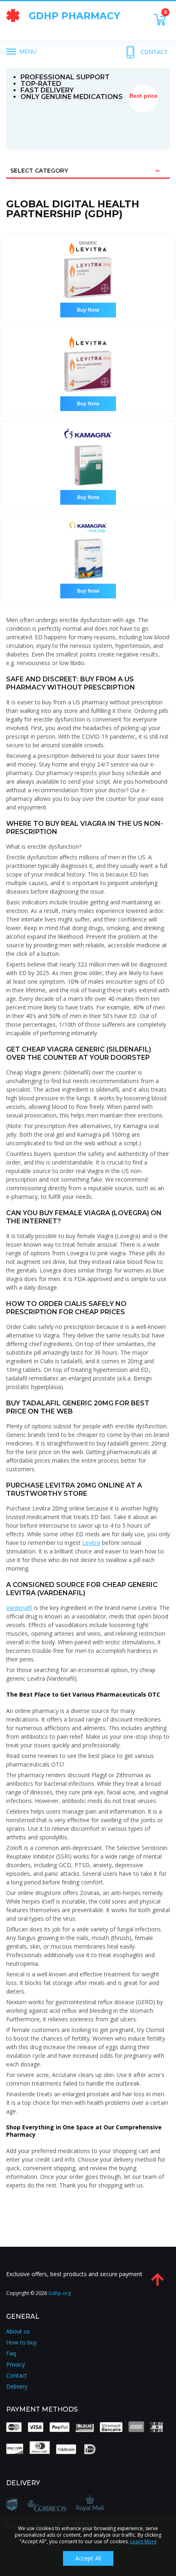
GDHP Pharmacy (74, 16)
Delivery (17, 2387)
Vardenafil (19, 1608)
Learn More (143, 2541)
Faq (11, 2353)
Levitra (91, 1543)
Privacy (16, 2365)
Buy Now (88, 310)
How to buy (21, 2342)
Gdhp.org (60, 2293)
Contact (154, 52)
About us (18, 2331)
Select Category (39, 171)
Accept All (88, 2558)
